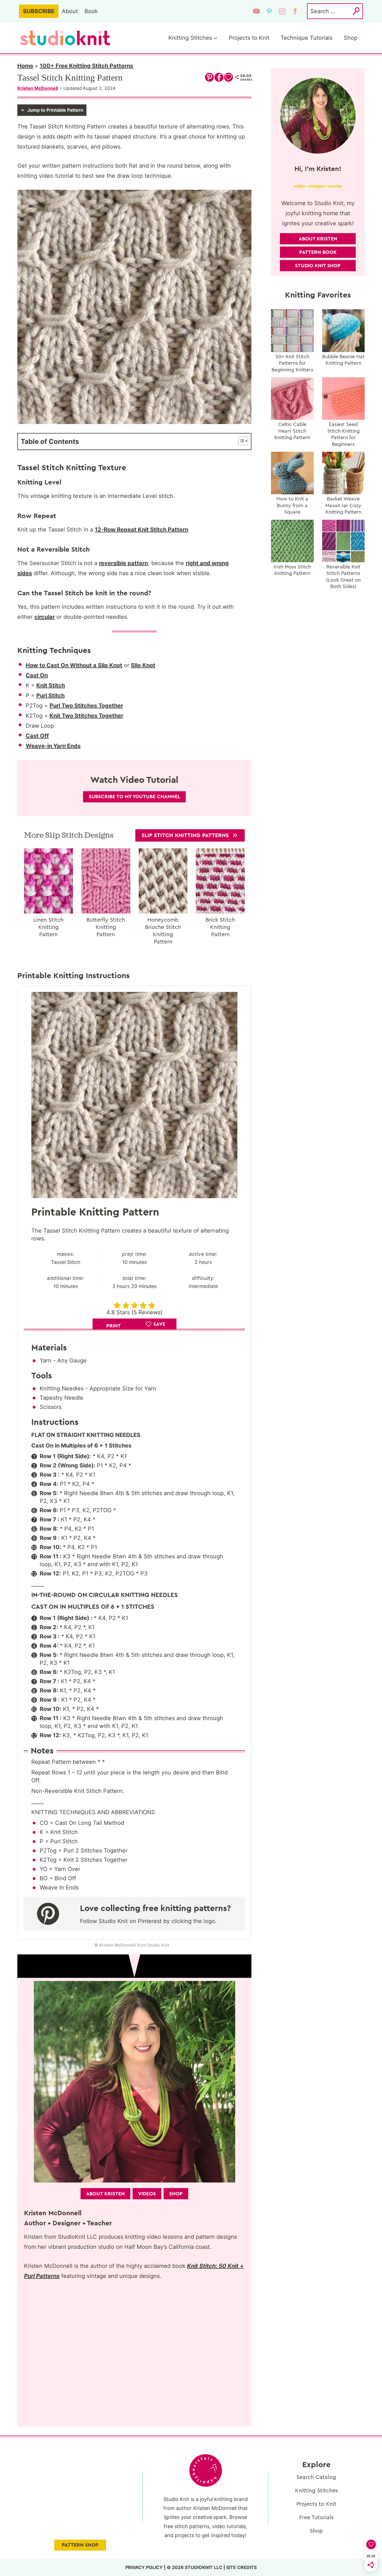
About (70, 11)
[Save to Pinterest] (209, 77)
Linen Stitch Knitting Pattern (48, 927)
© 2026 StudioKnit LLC (194, 2567)
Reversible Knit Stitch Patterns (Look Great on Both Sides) (343, 577)
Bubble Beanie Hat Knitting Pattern (343, 360)
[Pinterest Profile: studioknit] (51, 1914)
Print (114, 1326)
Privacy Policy (144, 2567)
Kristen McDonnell (38, 88)
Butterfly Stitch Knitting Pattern (106, 927)
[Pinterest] (269, 11)
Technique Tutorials (306, 38)
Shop (351, 38)
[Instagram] (282, 11)
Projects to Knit (249, 38)
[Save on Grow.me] (228, 77)
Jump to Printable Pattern (55, 110)
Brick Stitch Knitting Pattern (220, 927)
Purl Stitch (50, 695)
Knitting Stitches (316, 2491)
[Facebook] (295, 11)
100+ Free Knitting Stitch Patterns (86, 66)
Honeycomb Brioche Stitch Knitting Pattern (163, 931)
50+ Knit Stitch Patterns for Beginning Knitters (292, 363)
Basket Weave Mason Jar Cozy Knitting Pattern (343, 505)
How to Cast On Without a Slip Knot (74, 665)
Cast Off (37, 736)
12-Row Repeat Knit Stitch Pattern (142, 530)
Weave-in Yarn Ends (53, 746)
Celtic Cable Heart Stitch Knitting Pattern (292, 431)
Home (25, 66)
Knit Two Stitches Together (86, 716)
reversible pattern (123, 563)
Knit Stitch (51, 685)
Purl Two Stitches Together (86, 706)
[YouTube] (256, 11)
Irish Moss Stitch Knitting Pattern (292, 570)
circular (45, 617)
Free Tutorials (316, 2518)
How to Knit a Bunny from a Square (292, 505)
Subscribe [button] (39, 11)
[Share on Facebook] (219, 77)
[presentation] (49, 881)
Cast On (37, 675)
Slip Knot (143, 665)
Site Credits (241, 2567)
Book (91, 11)
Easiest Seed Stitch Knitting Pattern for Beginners (343, 434)
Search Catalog (316, 2477)
